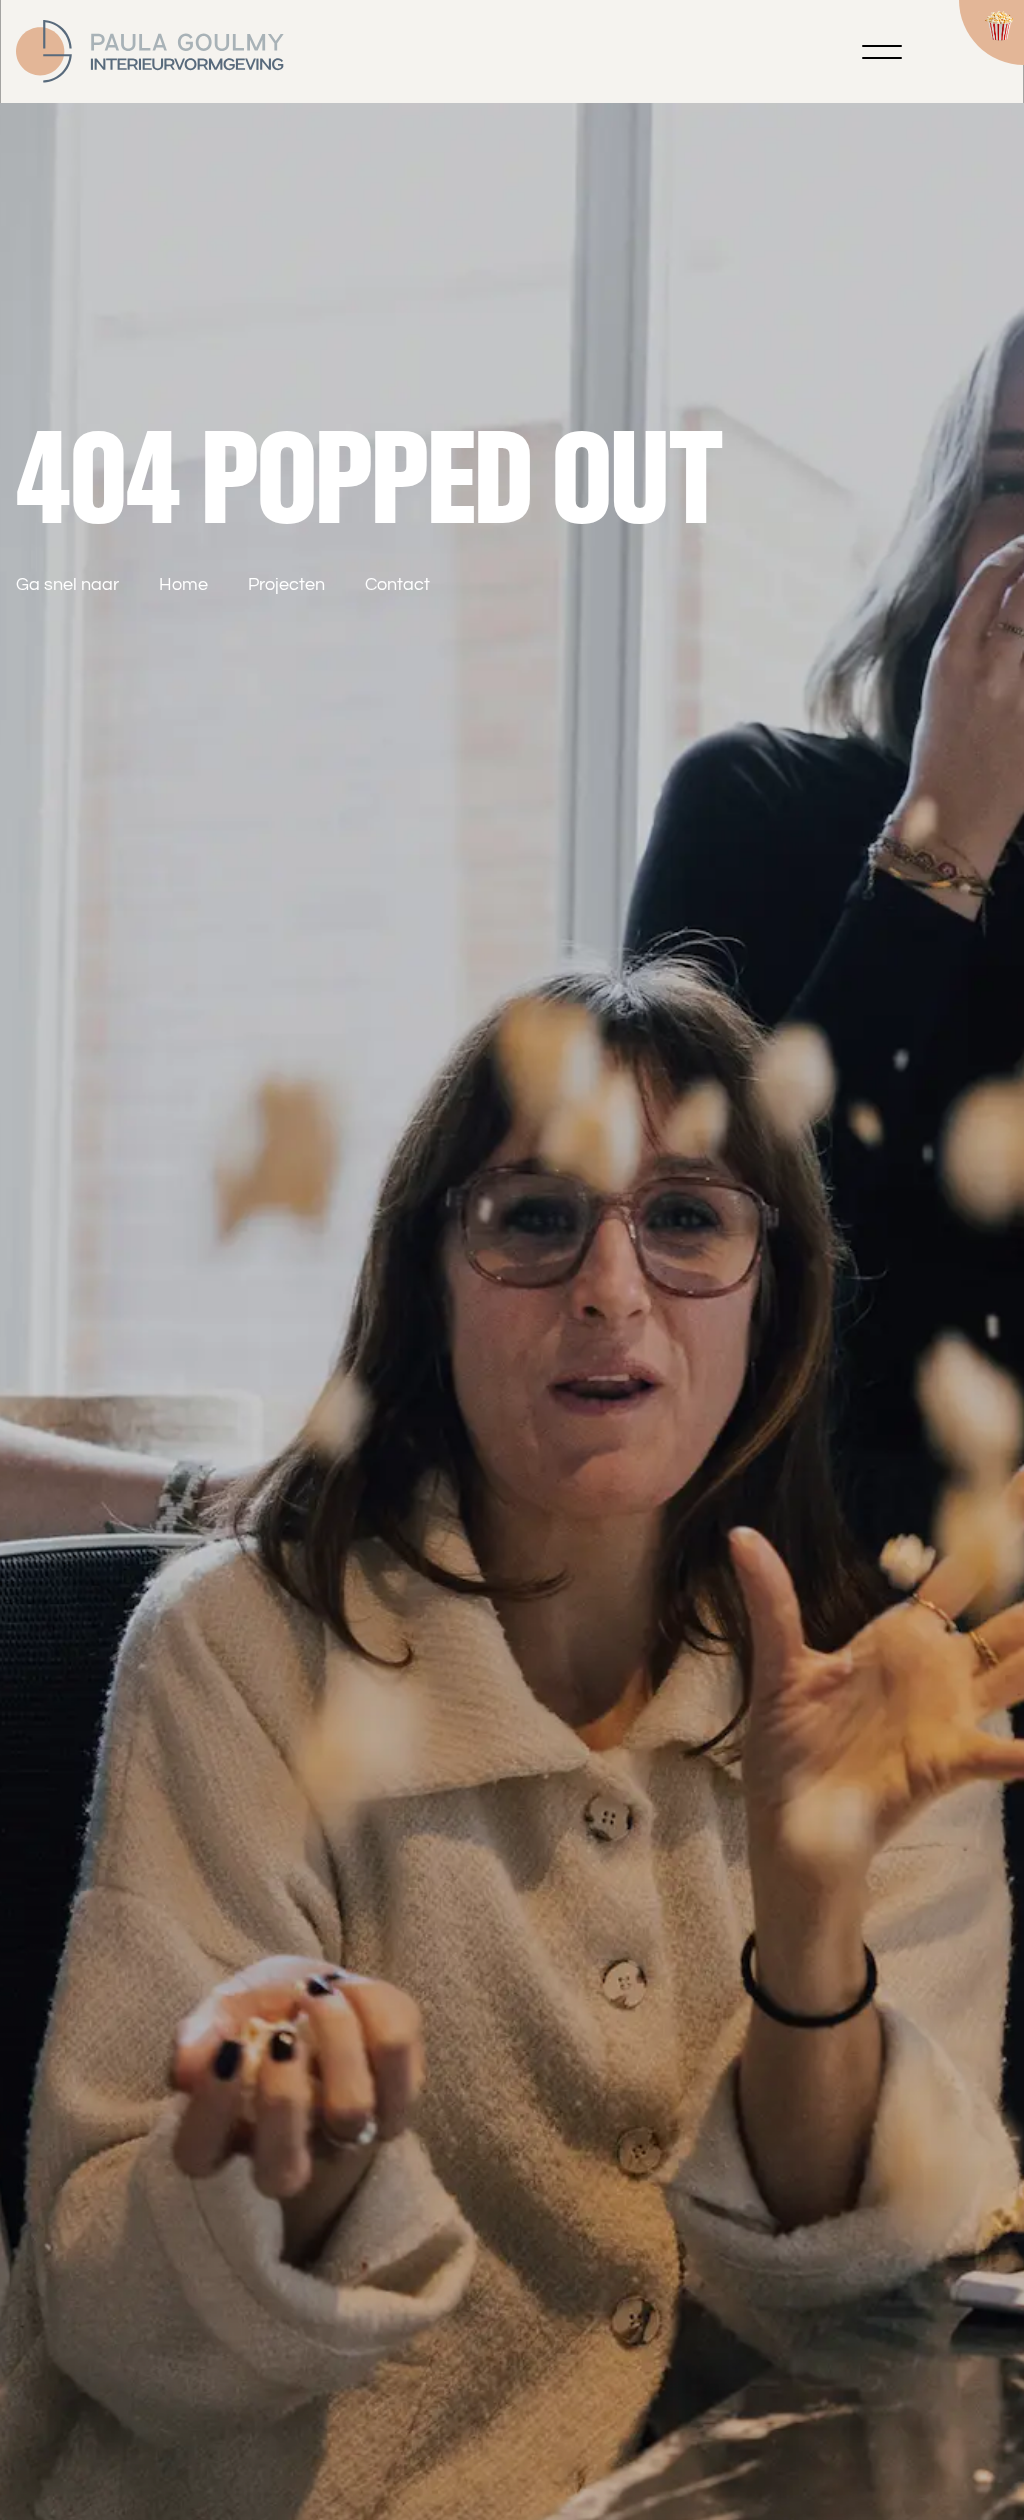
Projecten (286, 584)
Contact (397, 584)
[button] (882, 52)
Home (183, 584)
